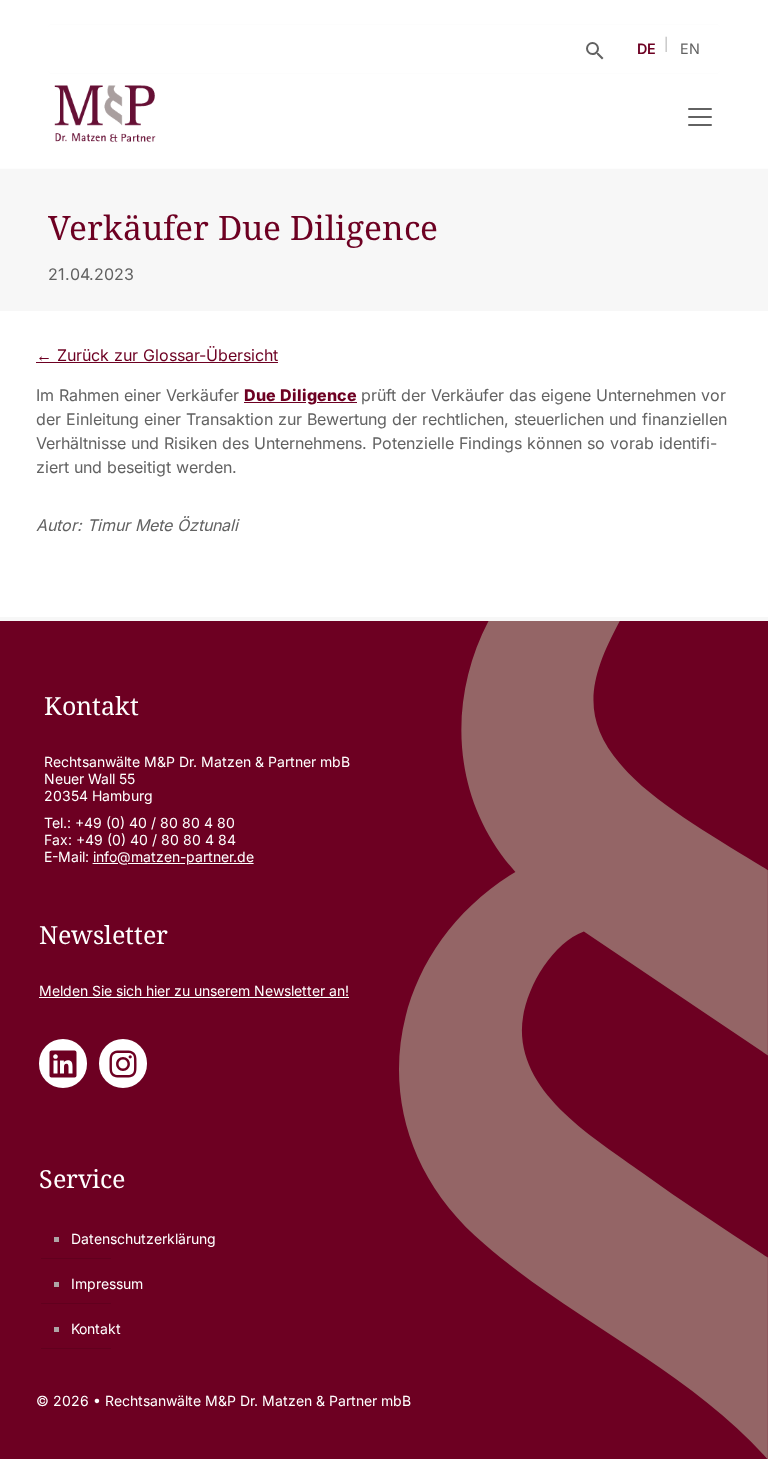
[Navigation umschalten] (700, 117)
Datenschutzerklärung (143, 1238)
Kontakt (96, 1328)
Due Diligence (300, 395)
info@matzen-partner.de (173, 856)
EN (690, 48)
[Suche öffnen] (595, 49)
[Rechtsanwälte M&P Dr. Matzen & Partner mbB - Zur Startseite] (104, 117)
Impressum (107, 1283)
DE (646, 48)
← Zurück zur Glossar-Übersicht (157, 355)
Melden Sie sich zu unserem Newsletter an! (194, 990)
